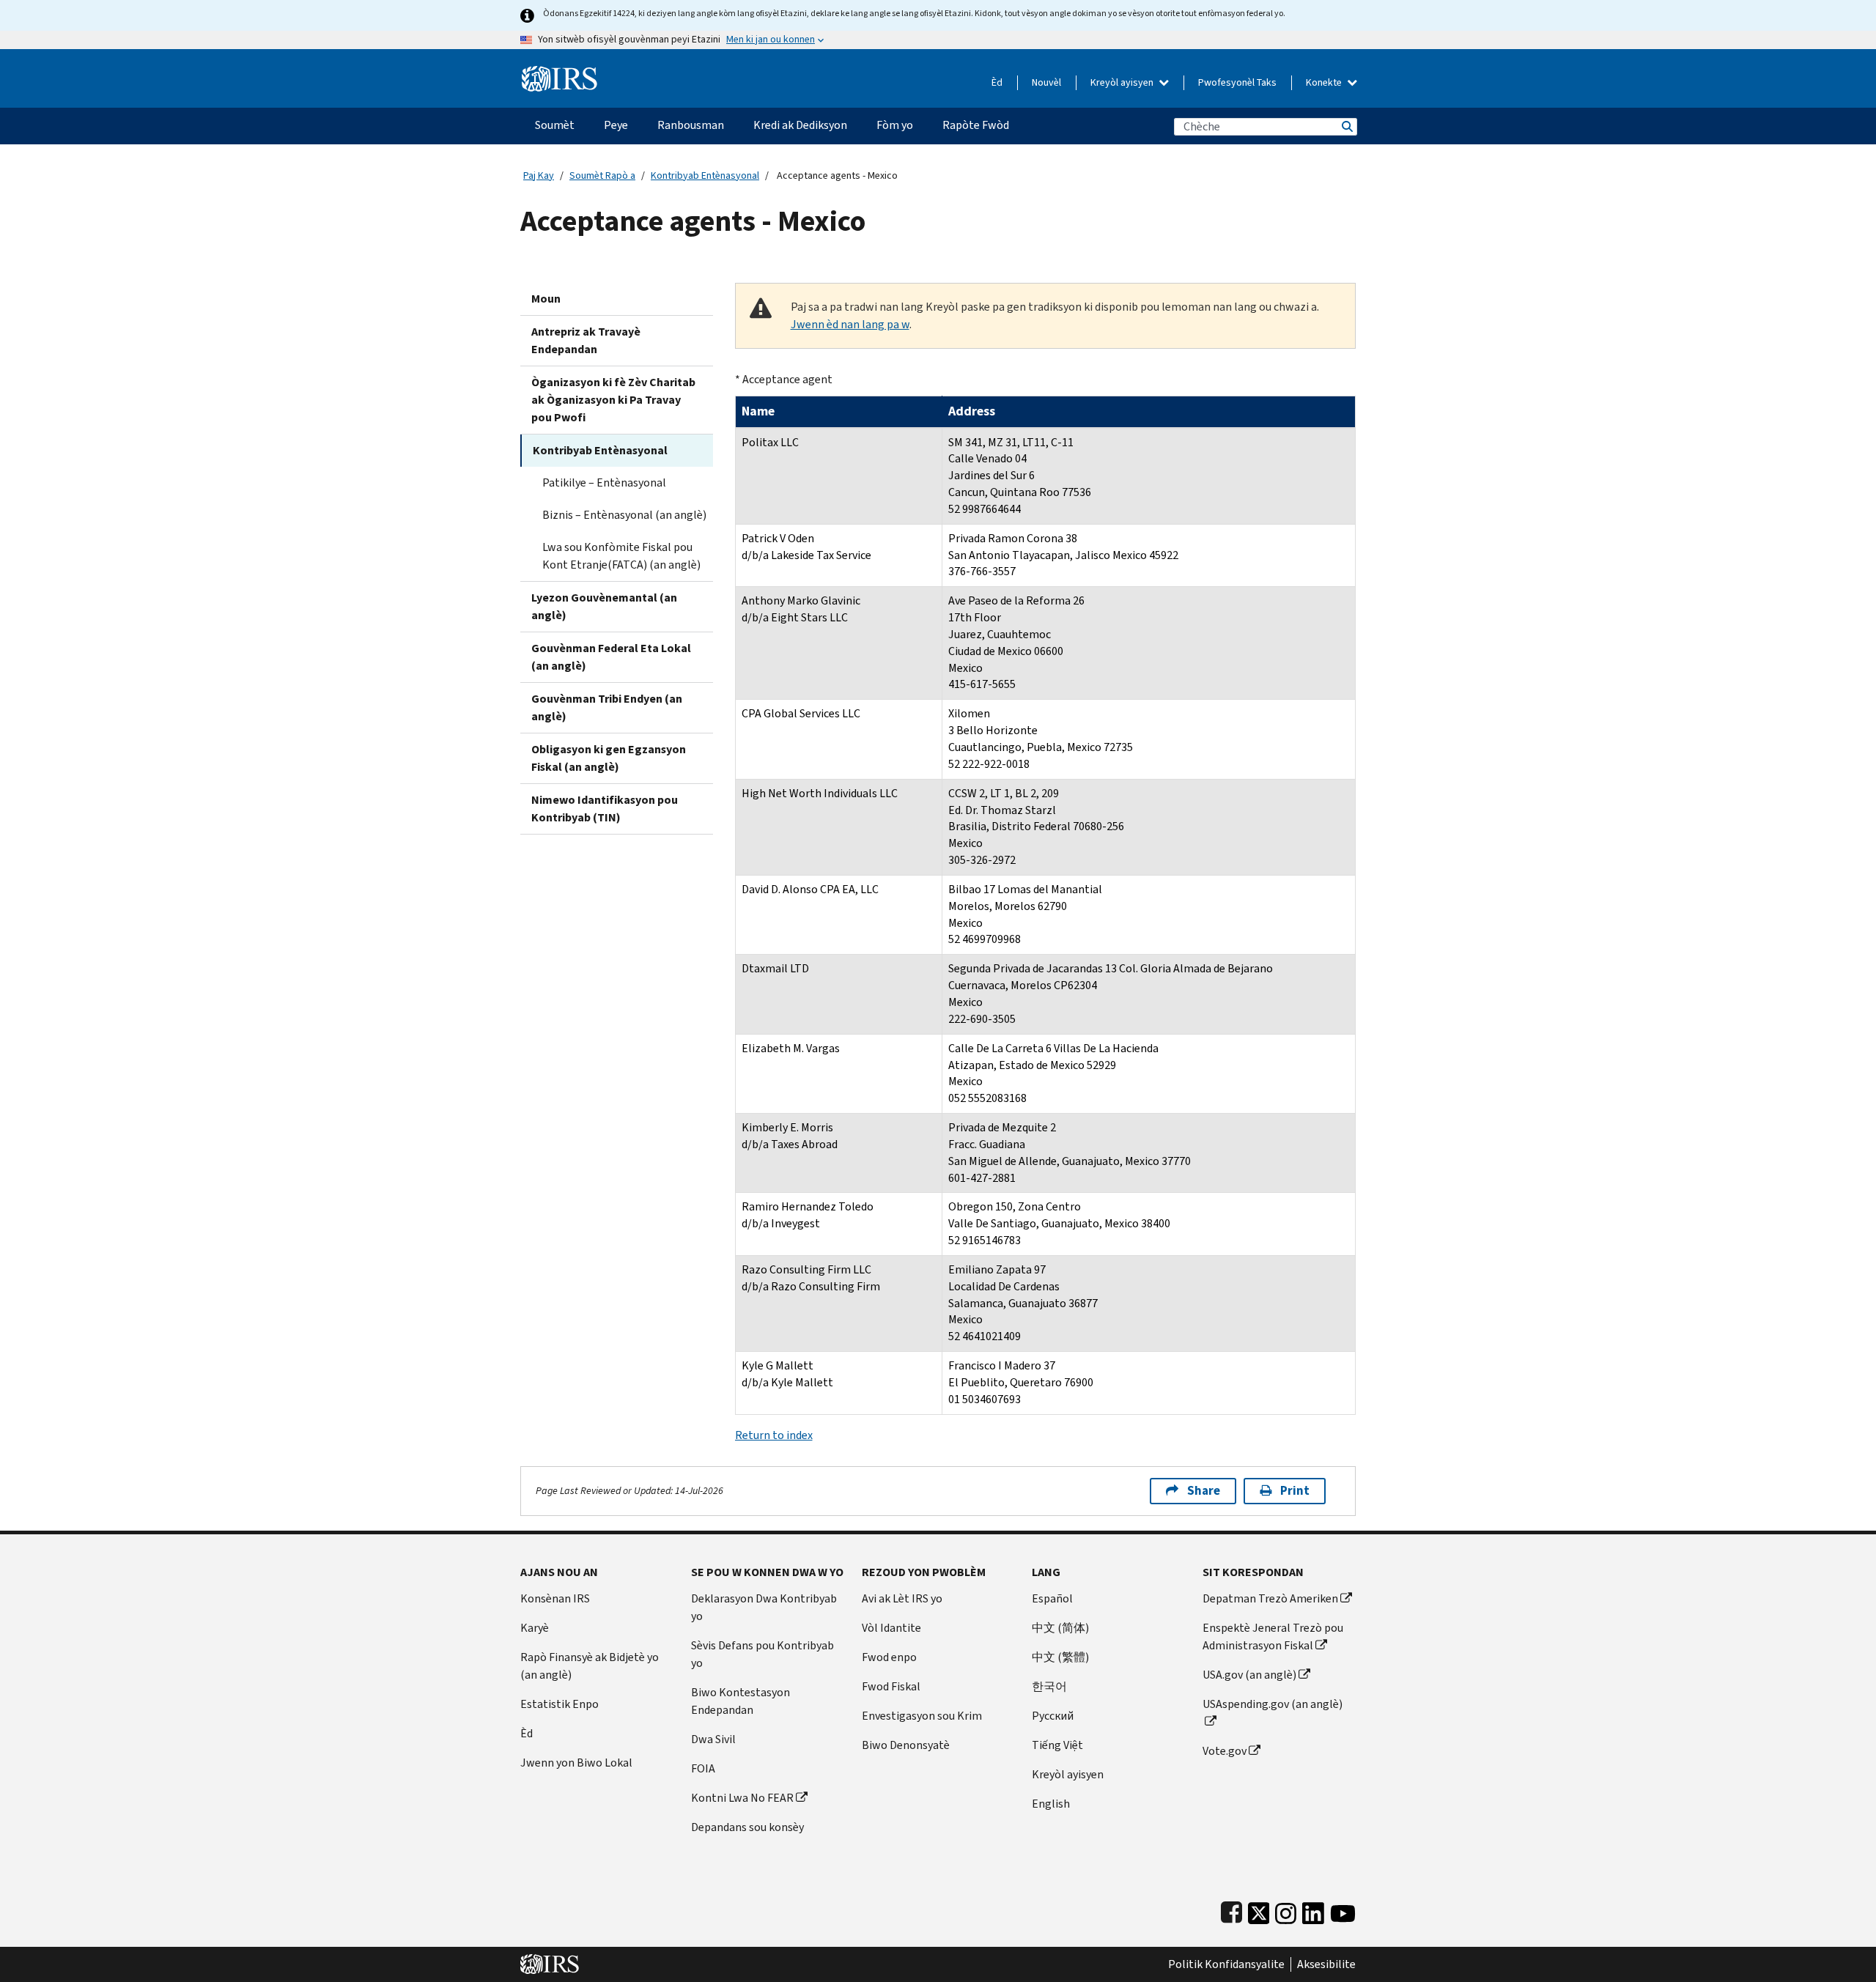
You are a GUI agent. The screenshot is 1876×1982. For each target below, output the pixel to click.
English (1051, 1804)
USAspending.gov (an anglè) (1273, 1704)
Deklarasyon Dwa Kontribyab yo (764, 1607)
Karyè (535, 1628)
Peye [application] (616, 125)
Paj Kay (539, 175)
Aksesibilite (1326, 1964)
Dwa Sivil (713, 1739)
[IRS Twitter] (1259, 1911)
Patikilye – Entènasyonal (604, 482)
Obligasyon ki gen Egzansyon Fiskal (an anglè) (609, 758)
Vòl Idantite (891, 1628)
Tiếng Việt (1057, 1745)
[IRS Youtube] (1343, 1911)
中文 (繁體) (1060, 1657)
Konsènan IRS (555, 1598)
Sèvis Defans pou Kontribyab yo (762, 1654)
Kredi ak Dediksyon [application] (800, 125)
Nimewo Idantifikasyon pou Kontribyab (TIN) (605, 809)
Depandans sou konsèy (747, 1827)
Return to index (774, 1435)
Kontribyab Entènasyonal (705, 175)
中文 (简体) (1060, 1628)
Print (1295, 1491)
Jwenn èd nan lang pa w (850, 324)
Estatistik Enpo (560, 1704)
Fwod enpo (889, 1657)
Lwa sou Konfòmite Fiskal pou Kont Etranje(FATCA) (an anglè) (621, 556)
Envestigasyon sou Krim (922, 1716)
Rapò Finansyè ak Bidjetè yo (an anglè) (590, 1666)
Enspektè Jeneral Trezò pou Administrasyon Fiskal (1273, 1637)
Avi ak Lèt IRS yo (902, 1598)
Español (1052, 1598)
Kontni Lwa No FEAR (742, 1798)
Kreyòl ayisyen (1123, 82)
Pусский (1053, 1716)
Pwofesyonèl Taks (1237, 82)
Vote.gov (1225, 1751)
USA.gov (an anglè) (1249, 1675)
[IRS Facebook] (1231, 1911)
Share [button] (1204, 1491)
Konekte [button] (1325, 82)
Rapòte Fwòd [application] (976, 125)
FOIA (703, 1768)
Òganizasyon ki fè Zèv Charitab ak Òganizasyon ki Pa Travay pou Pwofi (613, 400)
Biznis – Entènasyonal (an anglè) (624, 515)
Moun (546, 299)
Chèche (1346, 126)
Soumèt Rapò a (602, 175)
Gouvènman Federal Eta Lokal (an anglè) (611, 657)
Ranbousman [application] (691, 125)
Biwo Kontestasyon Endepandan (741, 1701)
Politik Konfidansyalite (1226, 1964)
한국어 (1049, 1686)
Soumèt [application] (555, 125)
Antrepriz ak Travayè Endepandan (586, 340)
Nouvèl (1046, 82)
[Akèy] (560, 73)
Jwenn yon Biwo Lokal (576, 1763)
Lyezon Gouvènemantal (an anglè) (604, 606)
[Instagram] (1286, 1911)
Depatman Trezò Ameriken (1270, 1598)
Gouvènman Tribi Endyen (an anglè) (607, 707)
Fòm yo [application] (895, 125)
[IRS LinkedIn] (1313, 1911)
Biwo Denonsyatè (906, 1745)
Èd (997, 82)
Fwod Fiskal (891, 1686)
